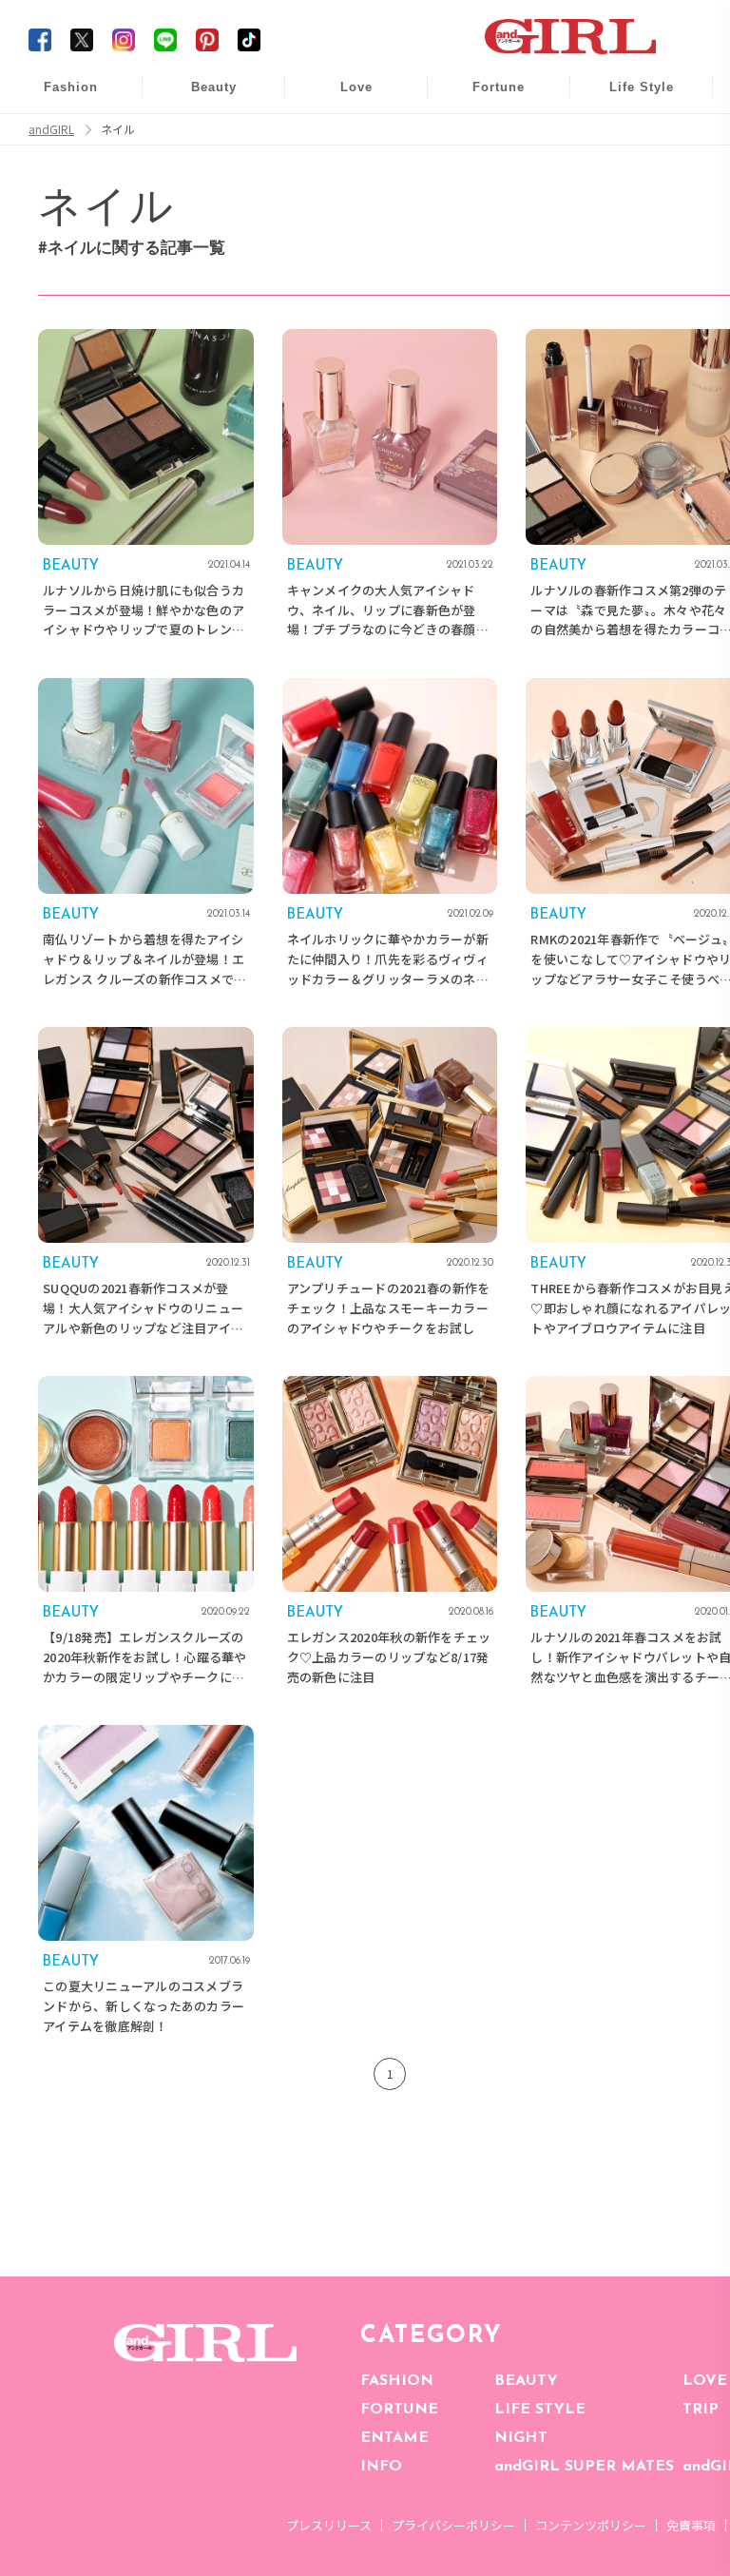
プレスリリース (329, 2525)
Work (628, 135)
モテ (343, 135)
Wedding (343, 97)
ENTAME (394, 2438)
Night (343, 171)
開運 (486, 97)
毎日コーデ (58, 97)
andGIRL (51, 129)
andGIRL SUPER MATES (584, 2467)
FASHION (397, 2381)
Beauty (214, 87)
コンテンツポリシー (591, 2525)
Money (628, 97)
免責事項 (691, 2525)
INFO (381, 2467)
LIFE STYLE (540, 2410)
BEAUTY (526, 2381)
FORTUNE (399, 2410)
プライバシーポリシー (453, 2525)
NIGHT (521, 2438)
